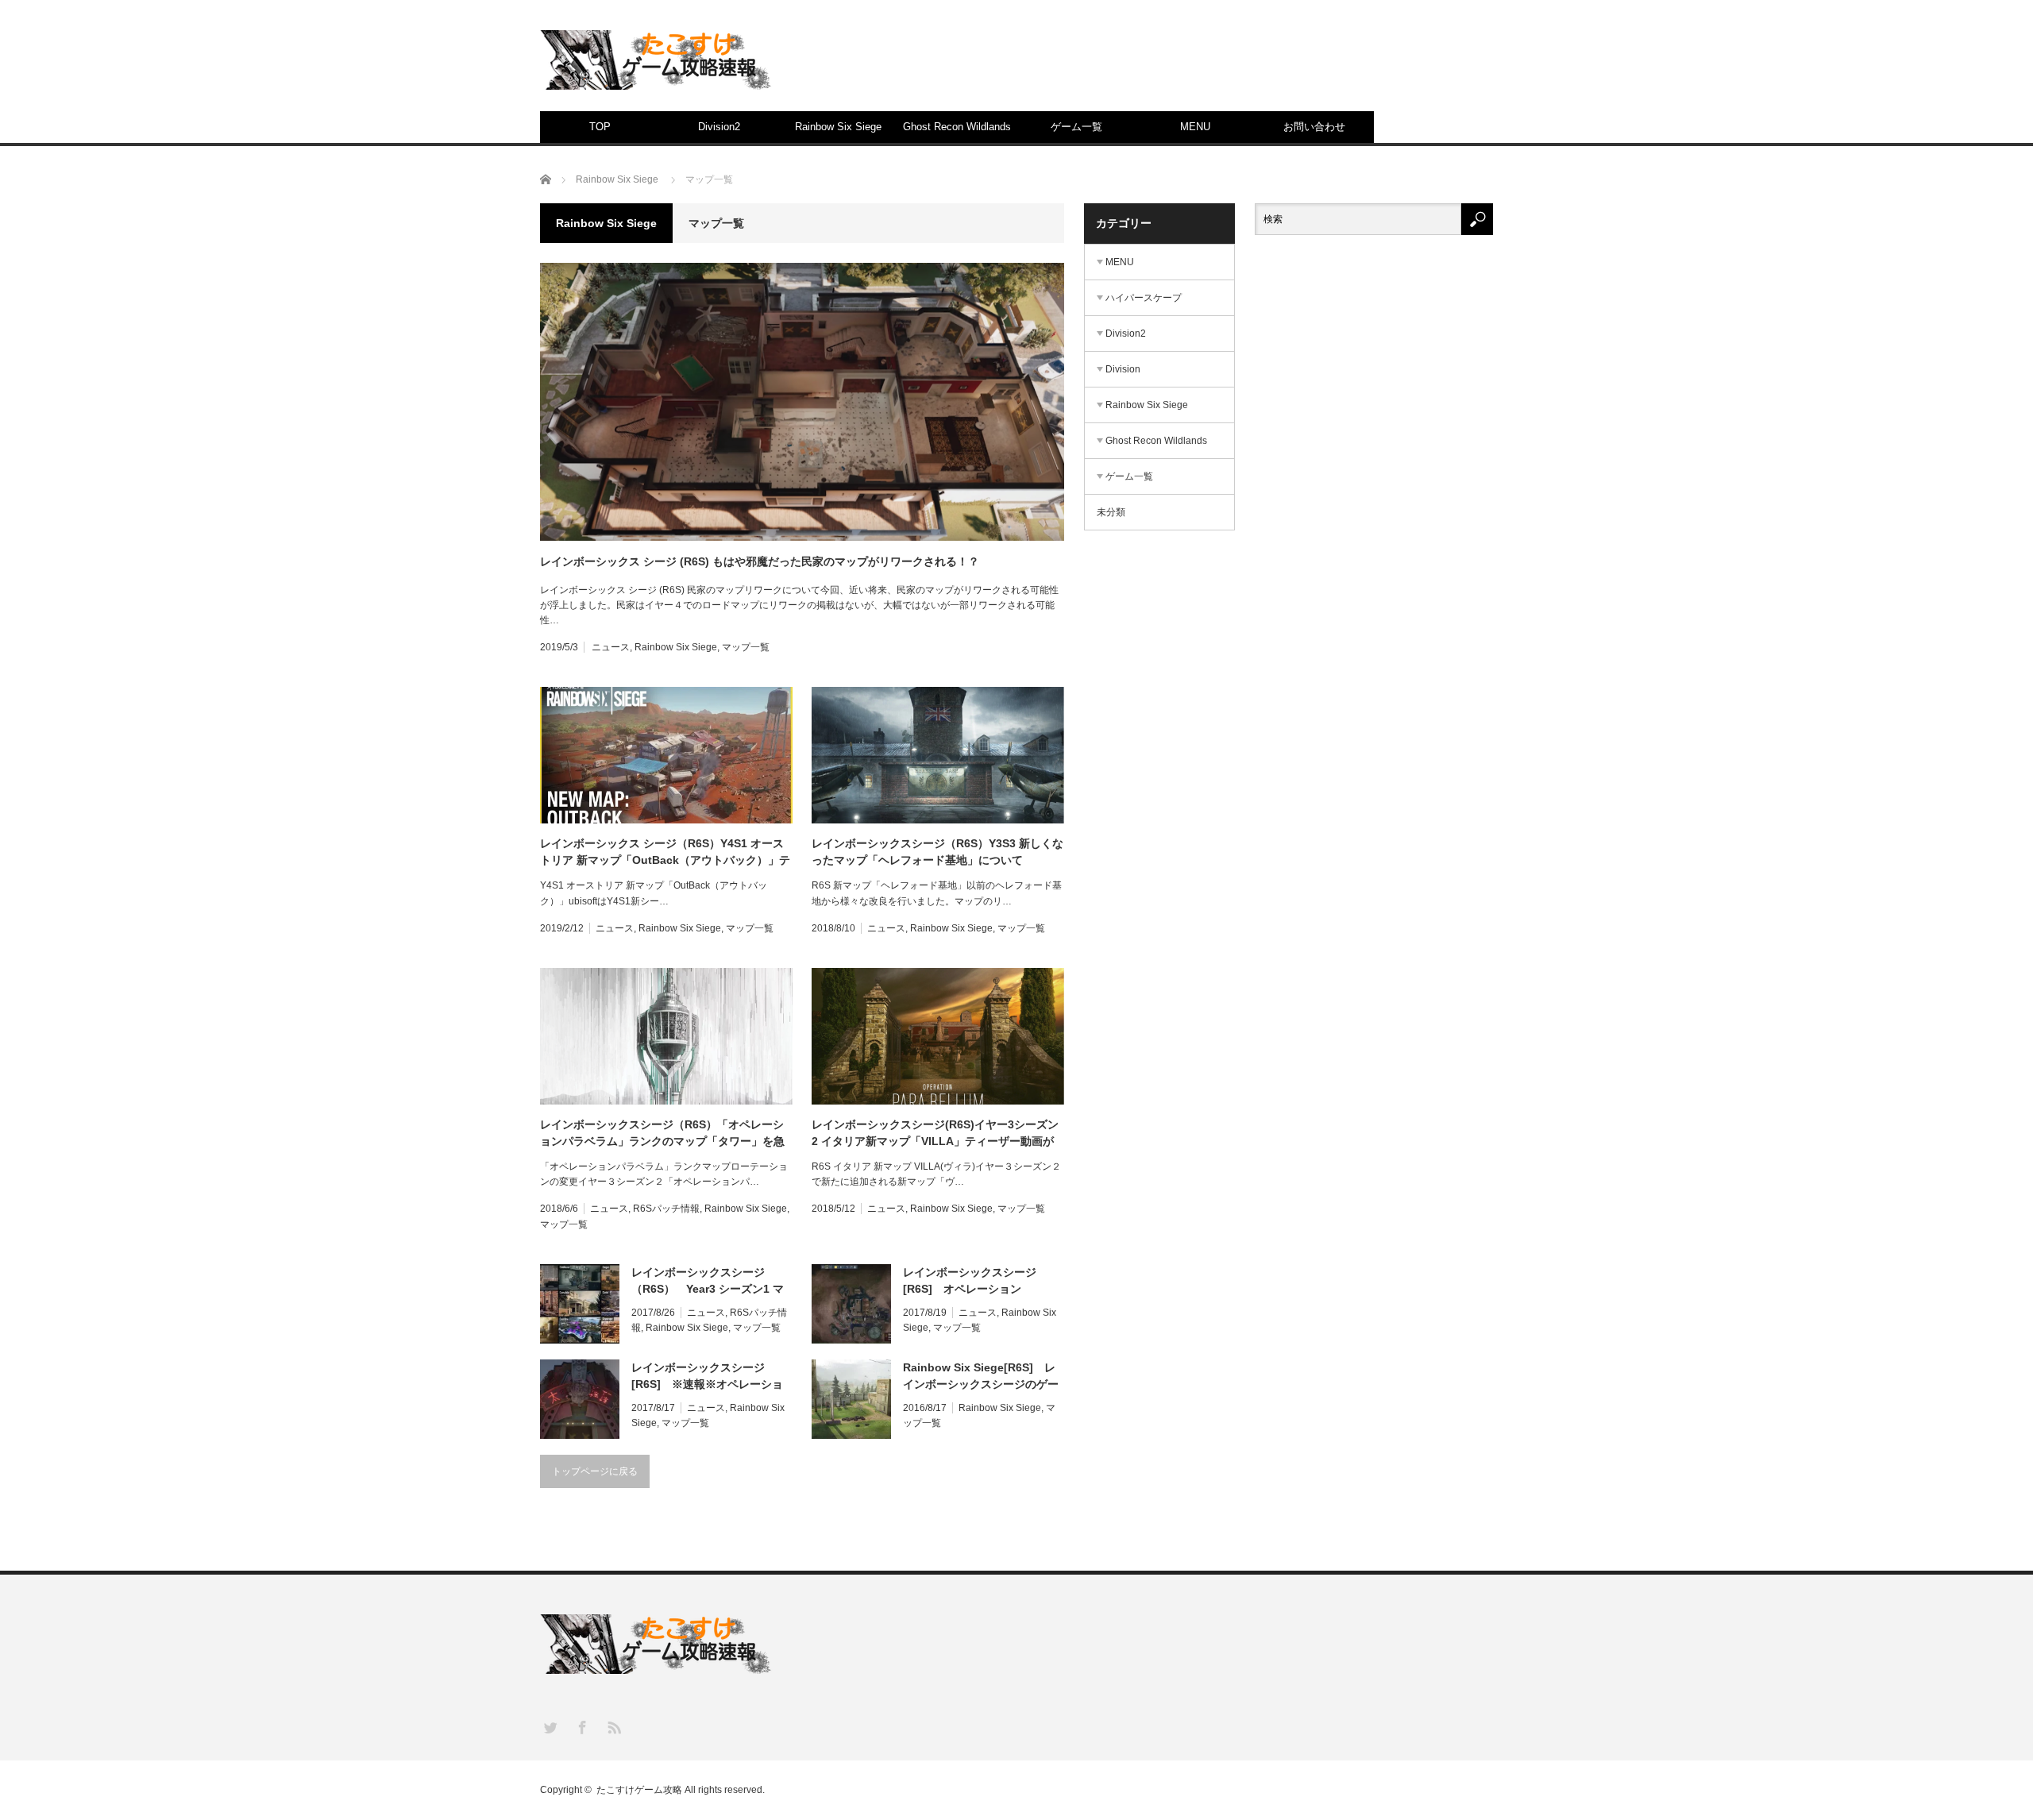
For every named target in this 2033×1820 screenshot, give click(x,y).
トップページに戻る (595, 1471)
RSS (613, 1727)
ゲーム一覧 (1076, 127)
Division (1123, 369)
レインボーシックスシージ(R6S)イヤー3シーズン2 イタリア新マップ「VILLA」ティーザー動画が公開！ (935, 1134)
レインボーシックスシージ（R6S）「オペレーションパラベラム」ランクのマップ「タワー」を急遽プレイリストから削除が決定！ (662, 1134)
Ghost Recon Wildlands (957, 127)
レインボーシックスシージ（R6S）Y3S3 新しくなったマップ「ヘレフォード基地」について (937, 852)
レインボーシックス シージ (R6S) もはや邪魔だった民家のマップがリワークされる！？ (760, 561)
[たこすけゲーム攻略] (659, 60)
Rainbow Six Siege (838, 127)
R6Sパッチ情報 (666, 1209)
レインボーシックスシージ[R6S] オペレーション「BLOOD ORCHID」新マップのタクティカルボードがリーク (981, 1282)
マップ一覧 (746, 647)
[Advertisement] (1204, 67)
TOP (600, 127)
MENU (1195, 127)
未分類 (1111, 512)
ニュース (611, 647)
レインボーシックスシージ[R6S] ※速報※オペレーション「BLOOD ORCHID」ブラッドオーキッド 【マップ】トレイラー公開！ (711, 1377)
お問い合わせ (1314, 127)
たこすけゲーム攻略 (639, 1790)
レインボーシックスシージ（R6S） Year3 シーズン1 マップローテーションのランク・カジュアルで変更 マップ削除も (711, 1282)
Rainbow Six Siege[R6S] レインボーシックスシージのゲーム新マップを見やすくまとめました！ (981, 1377)
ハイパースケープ (1144, 298)
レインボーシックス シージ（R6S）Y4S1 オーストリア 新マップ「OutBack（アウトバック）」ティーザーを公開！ (665, 853)
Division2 (719, 127)
